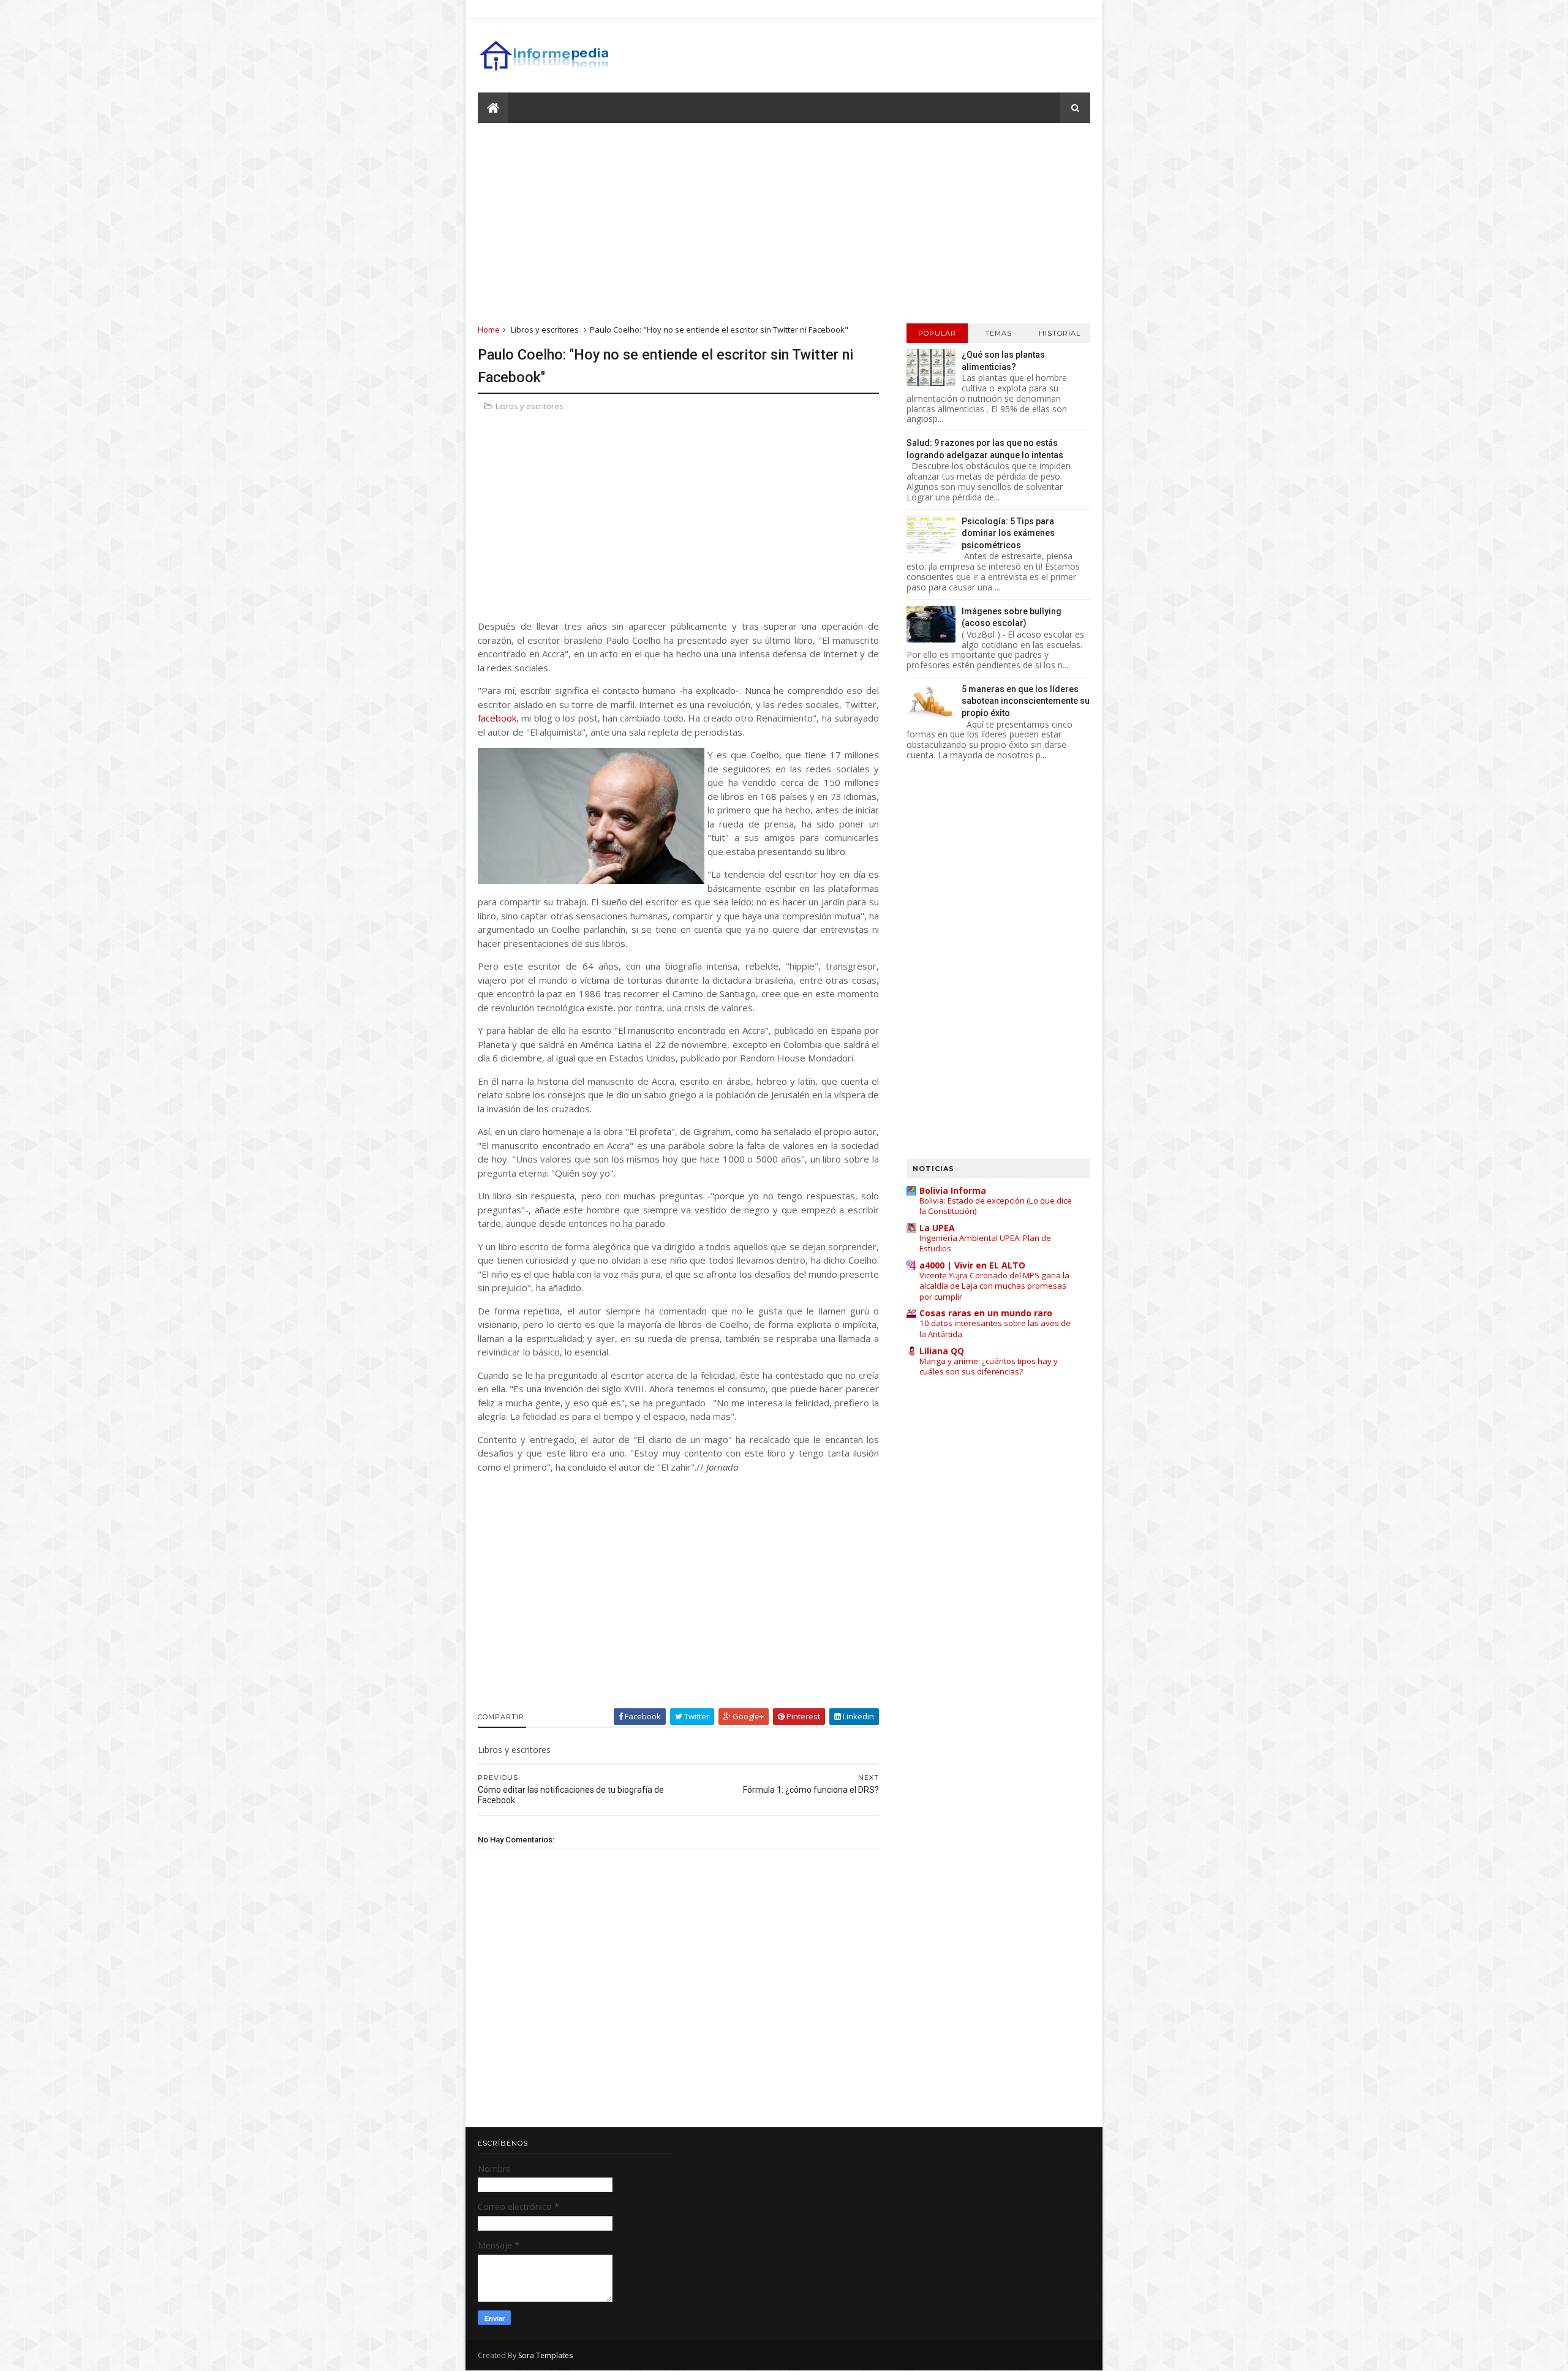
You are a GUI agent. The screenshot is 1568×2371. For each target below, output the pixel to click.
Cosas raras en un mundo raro (986, 1313)
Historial (1060, 333)
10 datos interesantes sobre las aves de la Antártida (995, 1328)
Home (489, 330)
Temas (998, 333)
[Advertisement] (784, 222)
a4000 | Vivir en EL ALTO (972, 1265)
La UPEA (937, 1228)
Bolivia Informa (953, 1190)
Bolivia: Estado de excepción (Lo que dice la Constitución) (996, 1206)
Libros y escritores (545, 330)
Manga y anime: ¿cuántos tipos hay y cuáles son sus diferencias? (989, 1366)
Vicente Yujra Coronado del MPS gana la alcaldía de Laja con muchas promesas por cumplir (994, 1286)
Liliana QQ (942, 1351)
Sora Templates (545, 2355)
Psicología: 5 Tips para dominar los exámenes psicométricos (1008, 533)
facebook (497, 718)
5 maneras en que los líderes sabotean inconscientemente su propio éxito (1026, 701)
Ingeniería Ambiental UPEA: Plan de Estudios (985, 1243)
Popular (937, 333)
